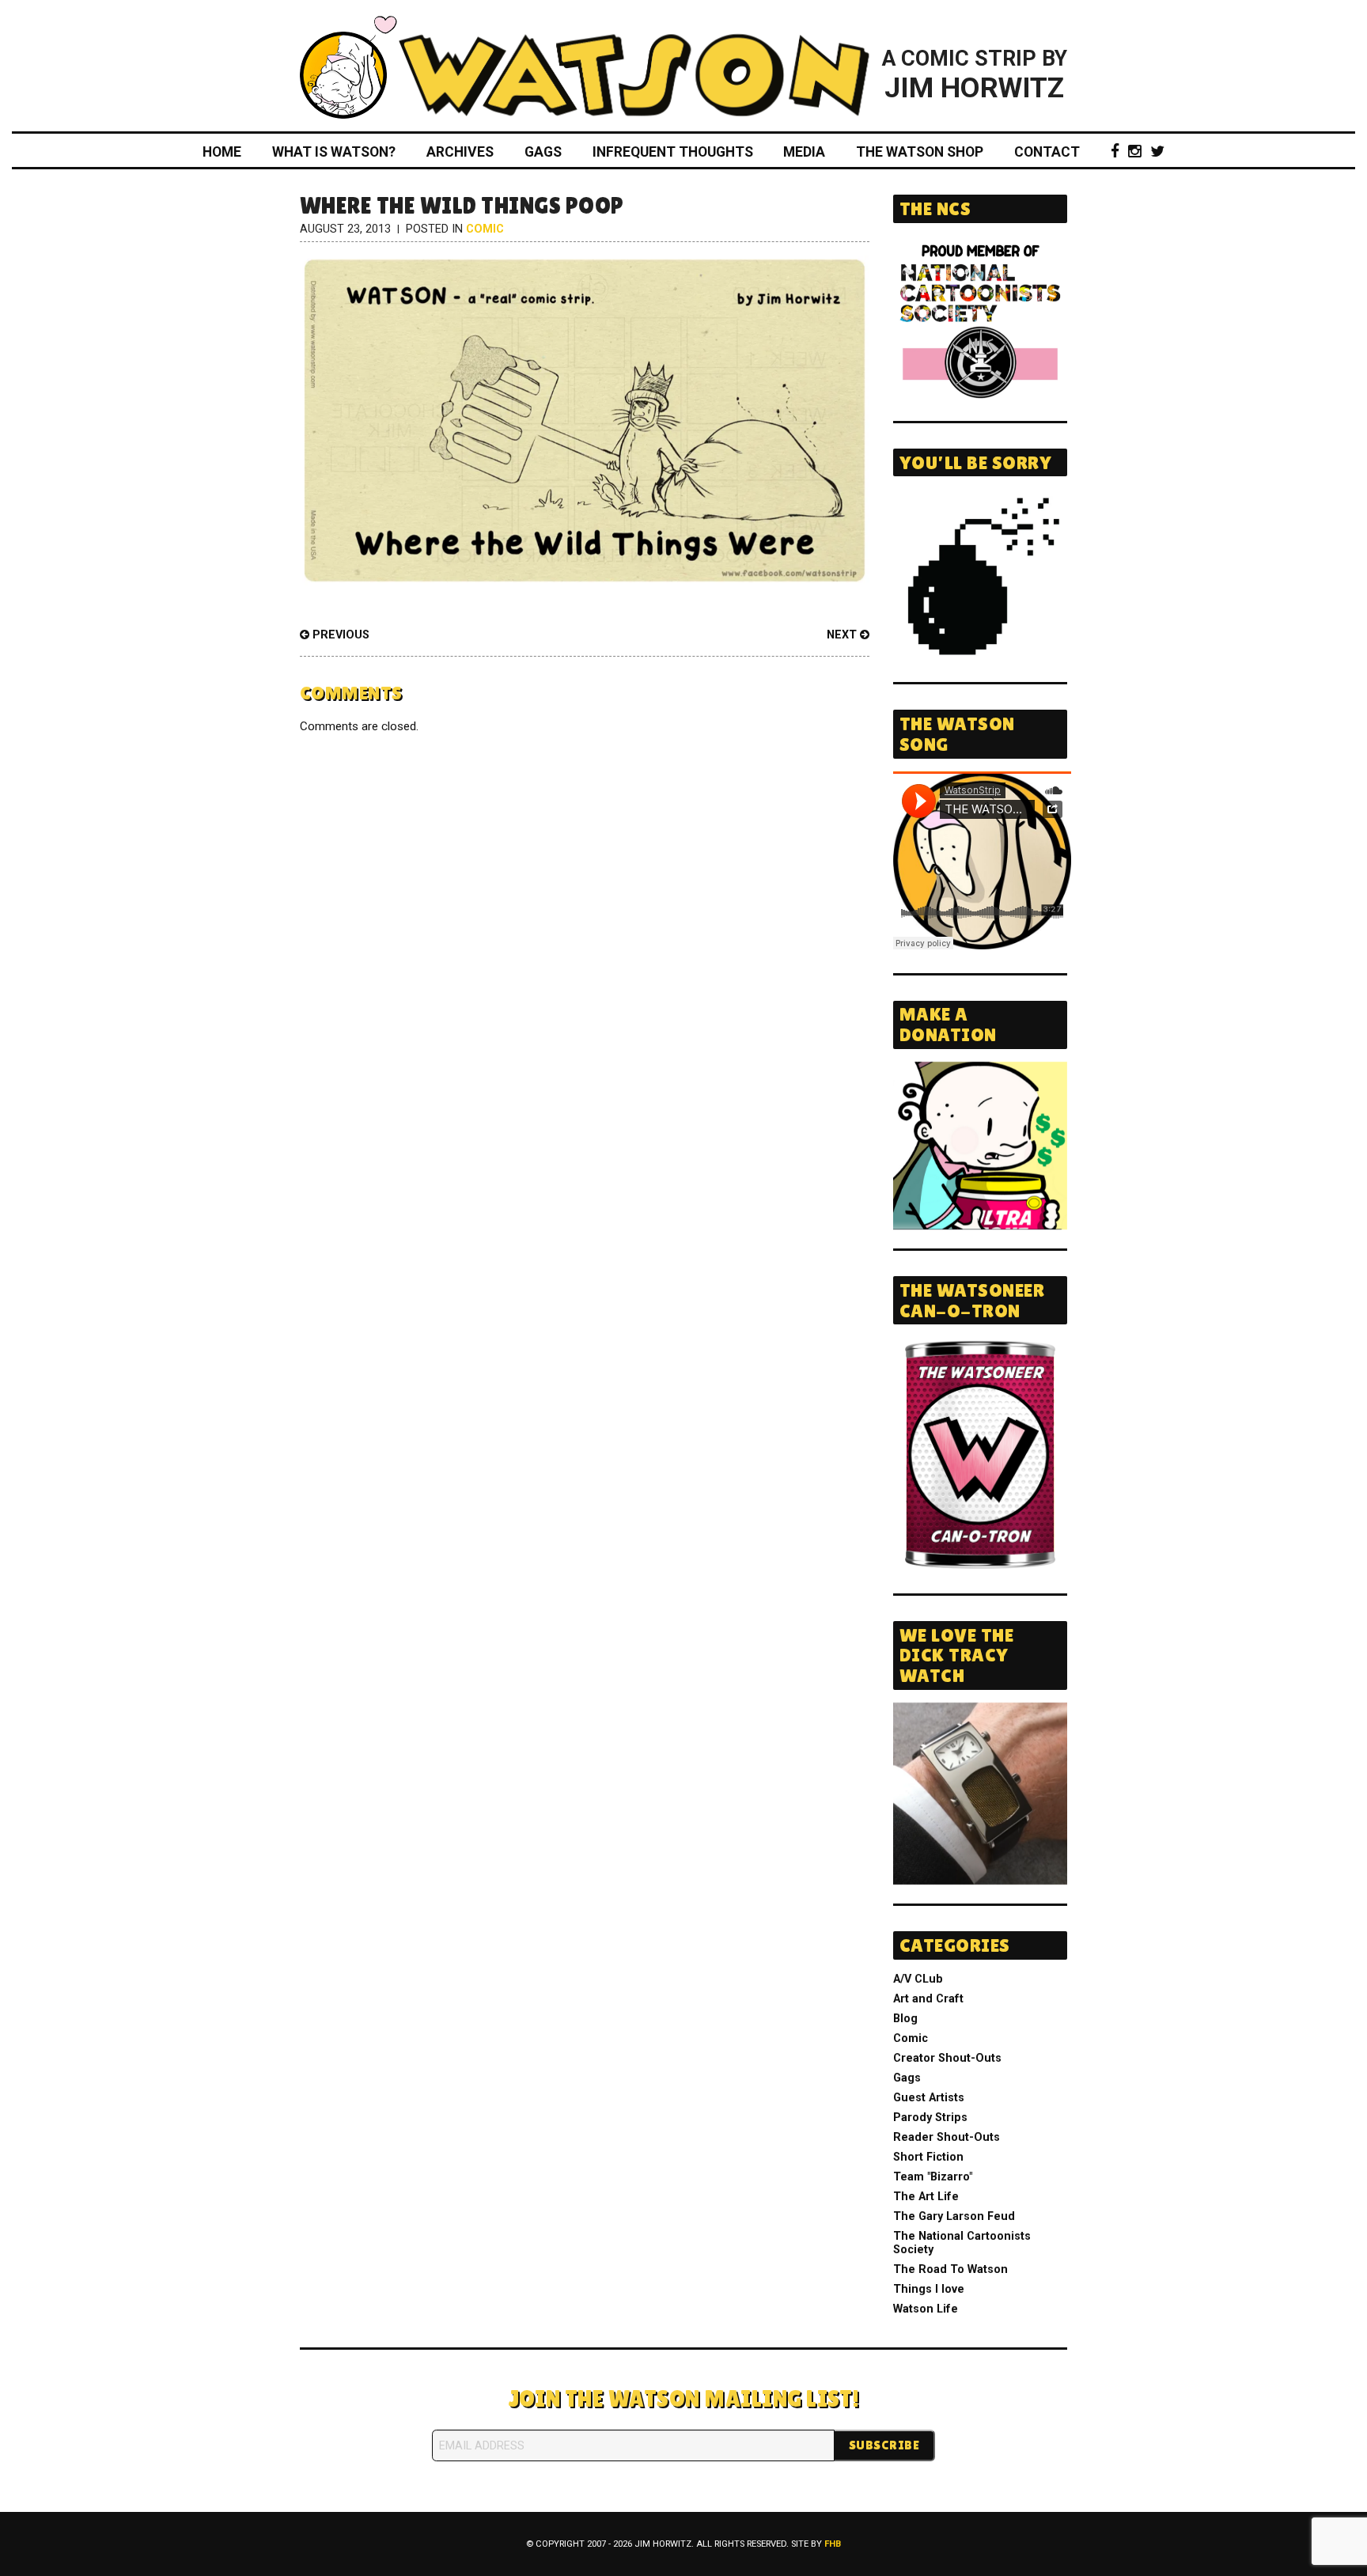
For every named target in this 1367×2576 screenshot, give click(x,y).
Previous (339, 635)
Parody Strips (930, 2118)
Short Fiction (928, 2157)
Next (843, 635)
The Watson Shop (920, 152)
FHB (833, 2544)
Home (222, 152)
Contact (1047, 152)
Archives (460, 152)
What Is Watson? (334, 152)
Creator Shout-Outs (947, 2058)
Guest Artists (929, 2098)
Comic (485, 229)
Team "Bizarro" (933, 2177)
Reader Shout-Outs (947, 2137)
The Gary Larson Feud (954, 2216)
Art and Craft (928, 1999)
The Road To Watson (950, 2269)
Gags (543, 152)
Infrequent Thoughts (673, 152)
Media (804, 152)
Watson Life (926, 2309)
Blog (905, 2019)
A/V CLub (918, 1979)
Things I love (929, 2289)
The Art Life (926, 2197)
